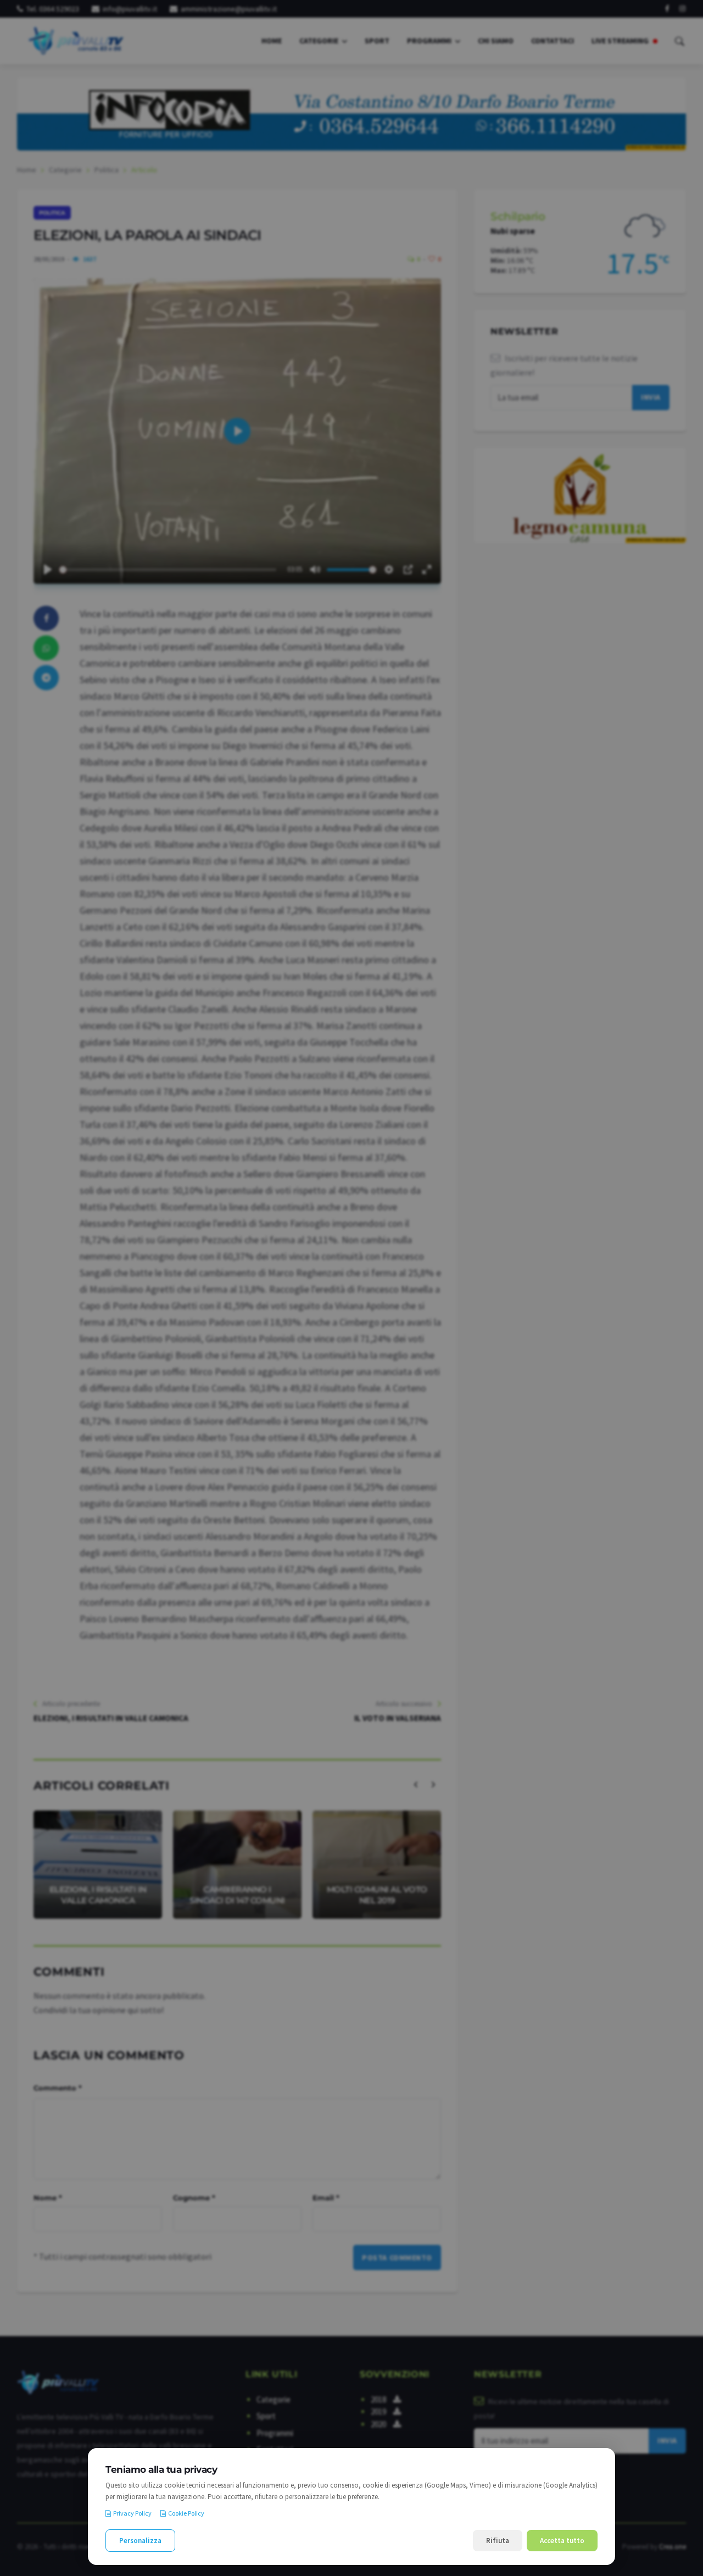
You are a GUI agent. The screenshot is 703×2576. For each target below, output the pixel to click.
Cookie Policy (186, 2513)
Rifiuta (498, 2541)
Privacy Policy (132, 2513)
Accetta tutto (562, 2541)
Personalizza (140, 2541)
